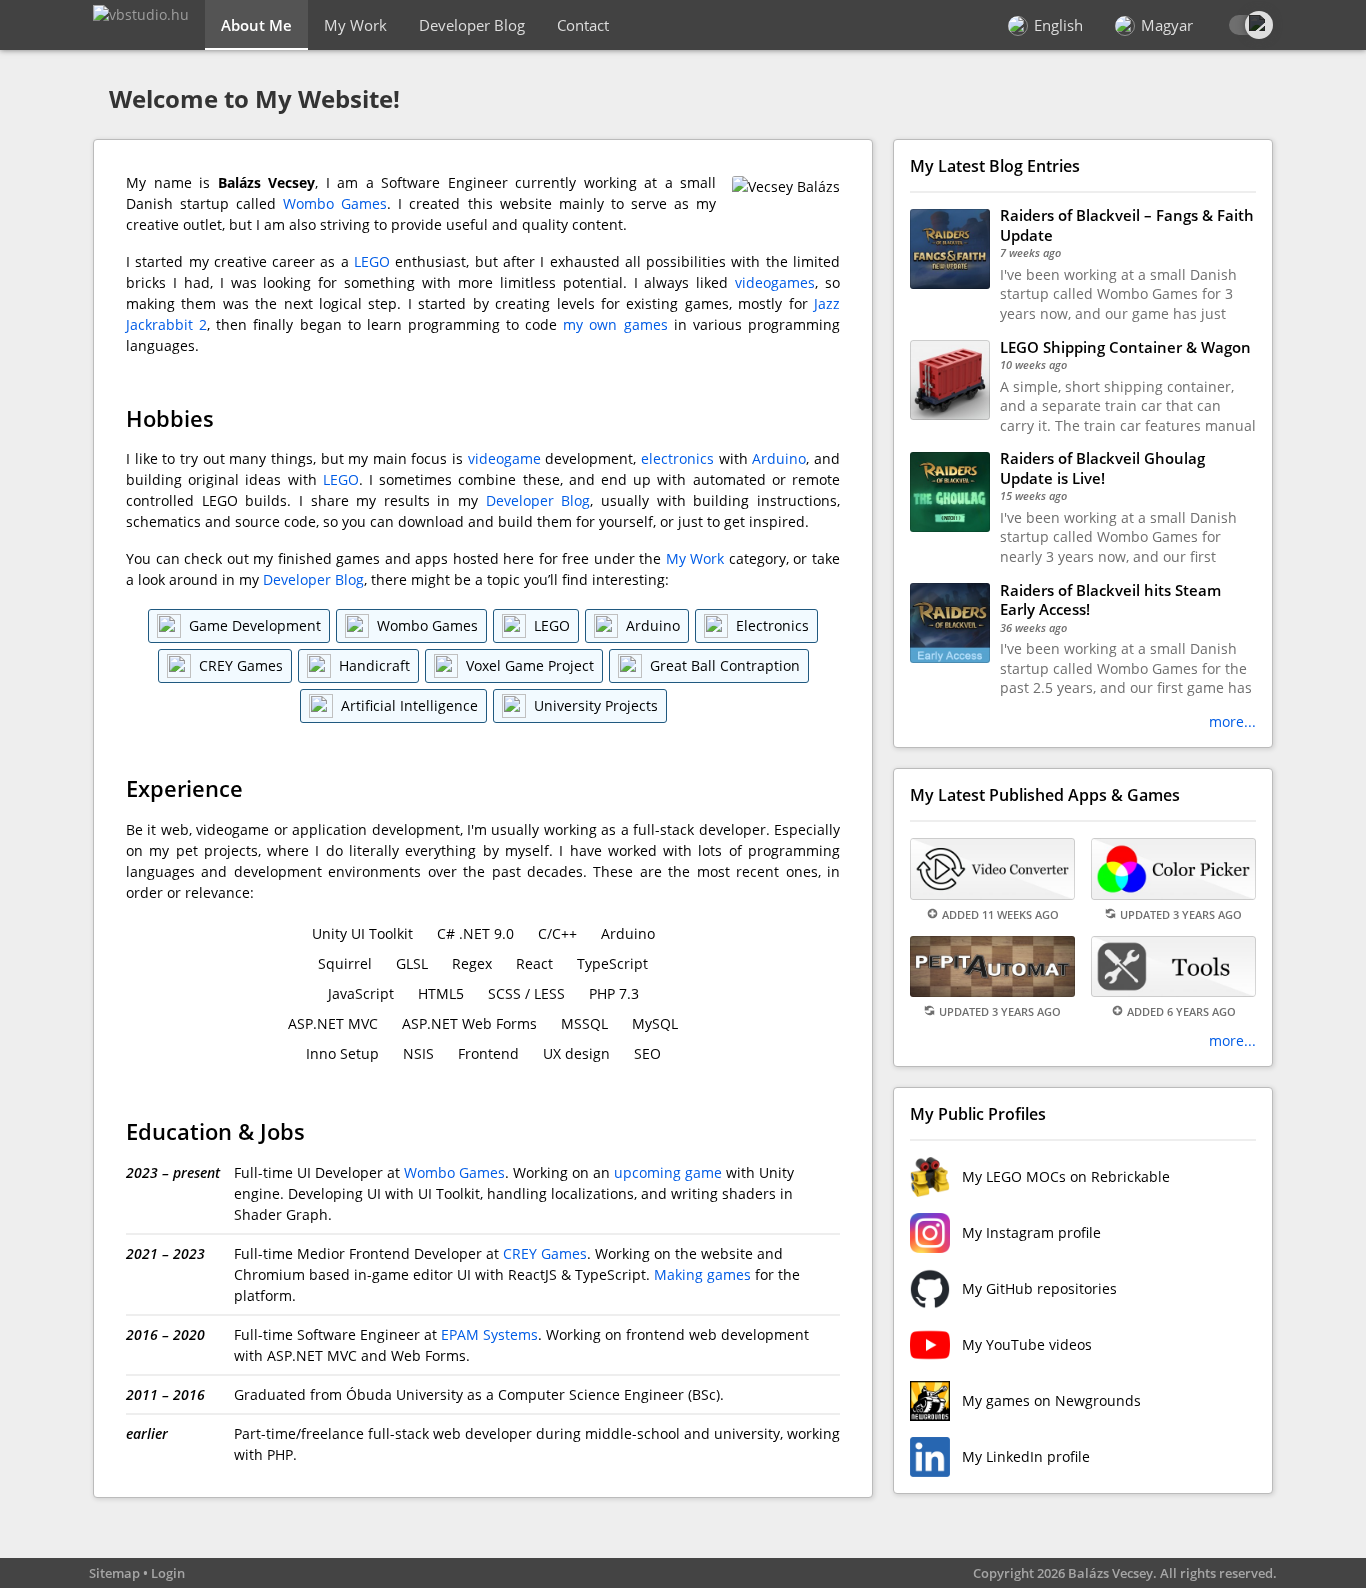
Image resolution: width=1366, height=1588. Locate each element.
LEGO (372, 261)
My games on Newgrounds (1051, 1400)
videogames (775, 282)
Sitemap (114, 1573)
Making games (702, 1274)
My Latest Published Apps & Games (1045, 795)
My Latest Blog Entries (995, 166)
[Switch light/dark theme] (1249, 25)
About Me (256, 25)
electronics (677, 458)
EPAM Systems (489, 1334)
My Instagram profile (1031, 1232)
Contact (583, 25)
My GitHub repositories (1039, 1288)
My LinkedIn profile (1026, 1456)
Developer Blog (472, 25)
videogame (504, 458)
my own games (615, 324)
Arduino (779, 458)
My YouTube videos (1027, 1344)
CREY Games (545, 1253)
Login (168, 1573)
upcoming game (668, 1172)
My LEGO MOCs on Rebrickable (1066, 1176)
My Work (355, 25)
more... (1232, 721)
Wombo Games (335, 203)
